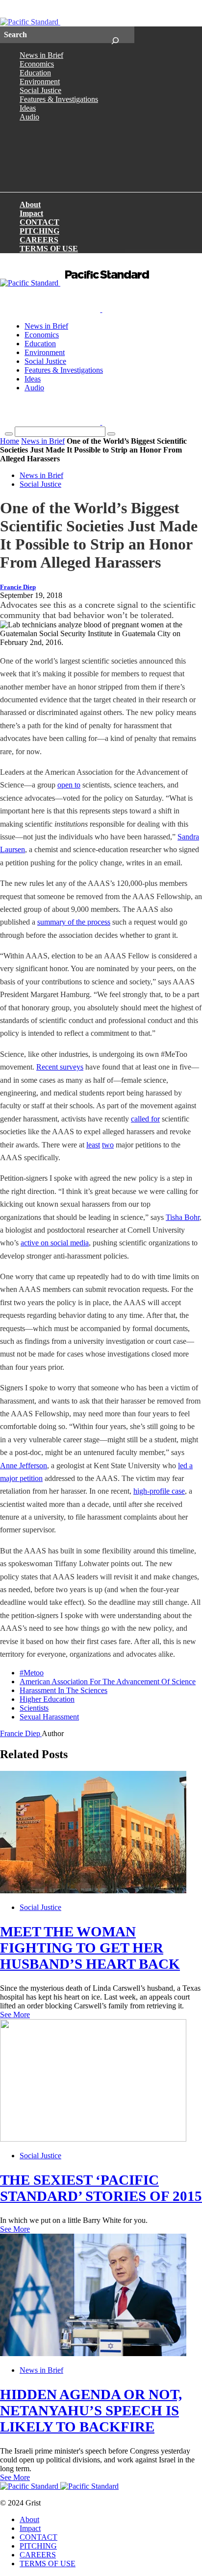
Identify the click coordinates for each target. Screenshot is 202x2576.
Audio (29, 117)
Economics (37, 64)
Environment (40, 82)
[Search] (115, 35)
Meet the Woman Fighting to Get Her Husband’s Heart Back (90, 1948)
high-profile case (159, 1491)
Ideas (28, 108)
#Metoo (32, 1673)
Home (10, 441)
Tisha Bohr (183, 1217)
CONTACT (39, 222)
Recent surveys (60, 1067)
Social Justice (40, 90)
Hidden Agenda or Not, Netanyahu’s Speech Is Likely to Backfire (91, 2410)
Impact (31, 213)
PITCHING (39, 231)
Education (35, 73)
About (30, 204)
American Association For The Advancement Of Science (108, 1682)
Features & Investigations (59, 99)
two (108, 1145)
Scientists (34, 1708)
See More (15, 2015)
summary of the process (74, 922)
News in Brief (41, 55)
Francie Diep (18, 587)
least (93, 1145)
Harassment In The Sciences (63, 1690)
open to (69, 785)
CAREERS (39, 240)
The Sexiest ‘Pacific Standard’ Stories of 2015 (101, 2188)
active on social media (55, 1243)
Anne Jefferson (24, 1466)
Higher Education (47, 1699)
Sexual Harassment (49, 1717)
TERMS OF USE (49, 249)
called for (145, 1119)
